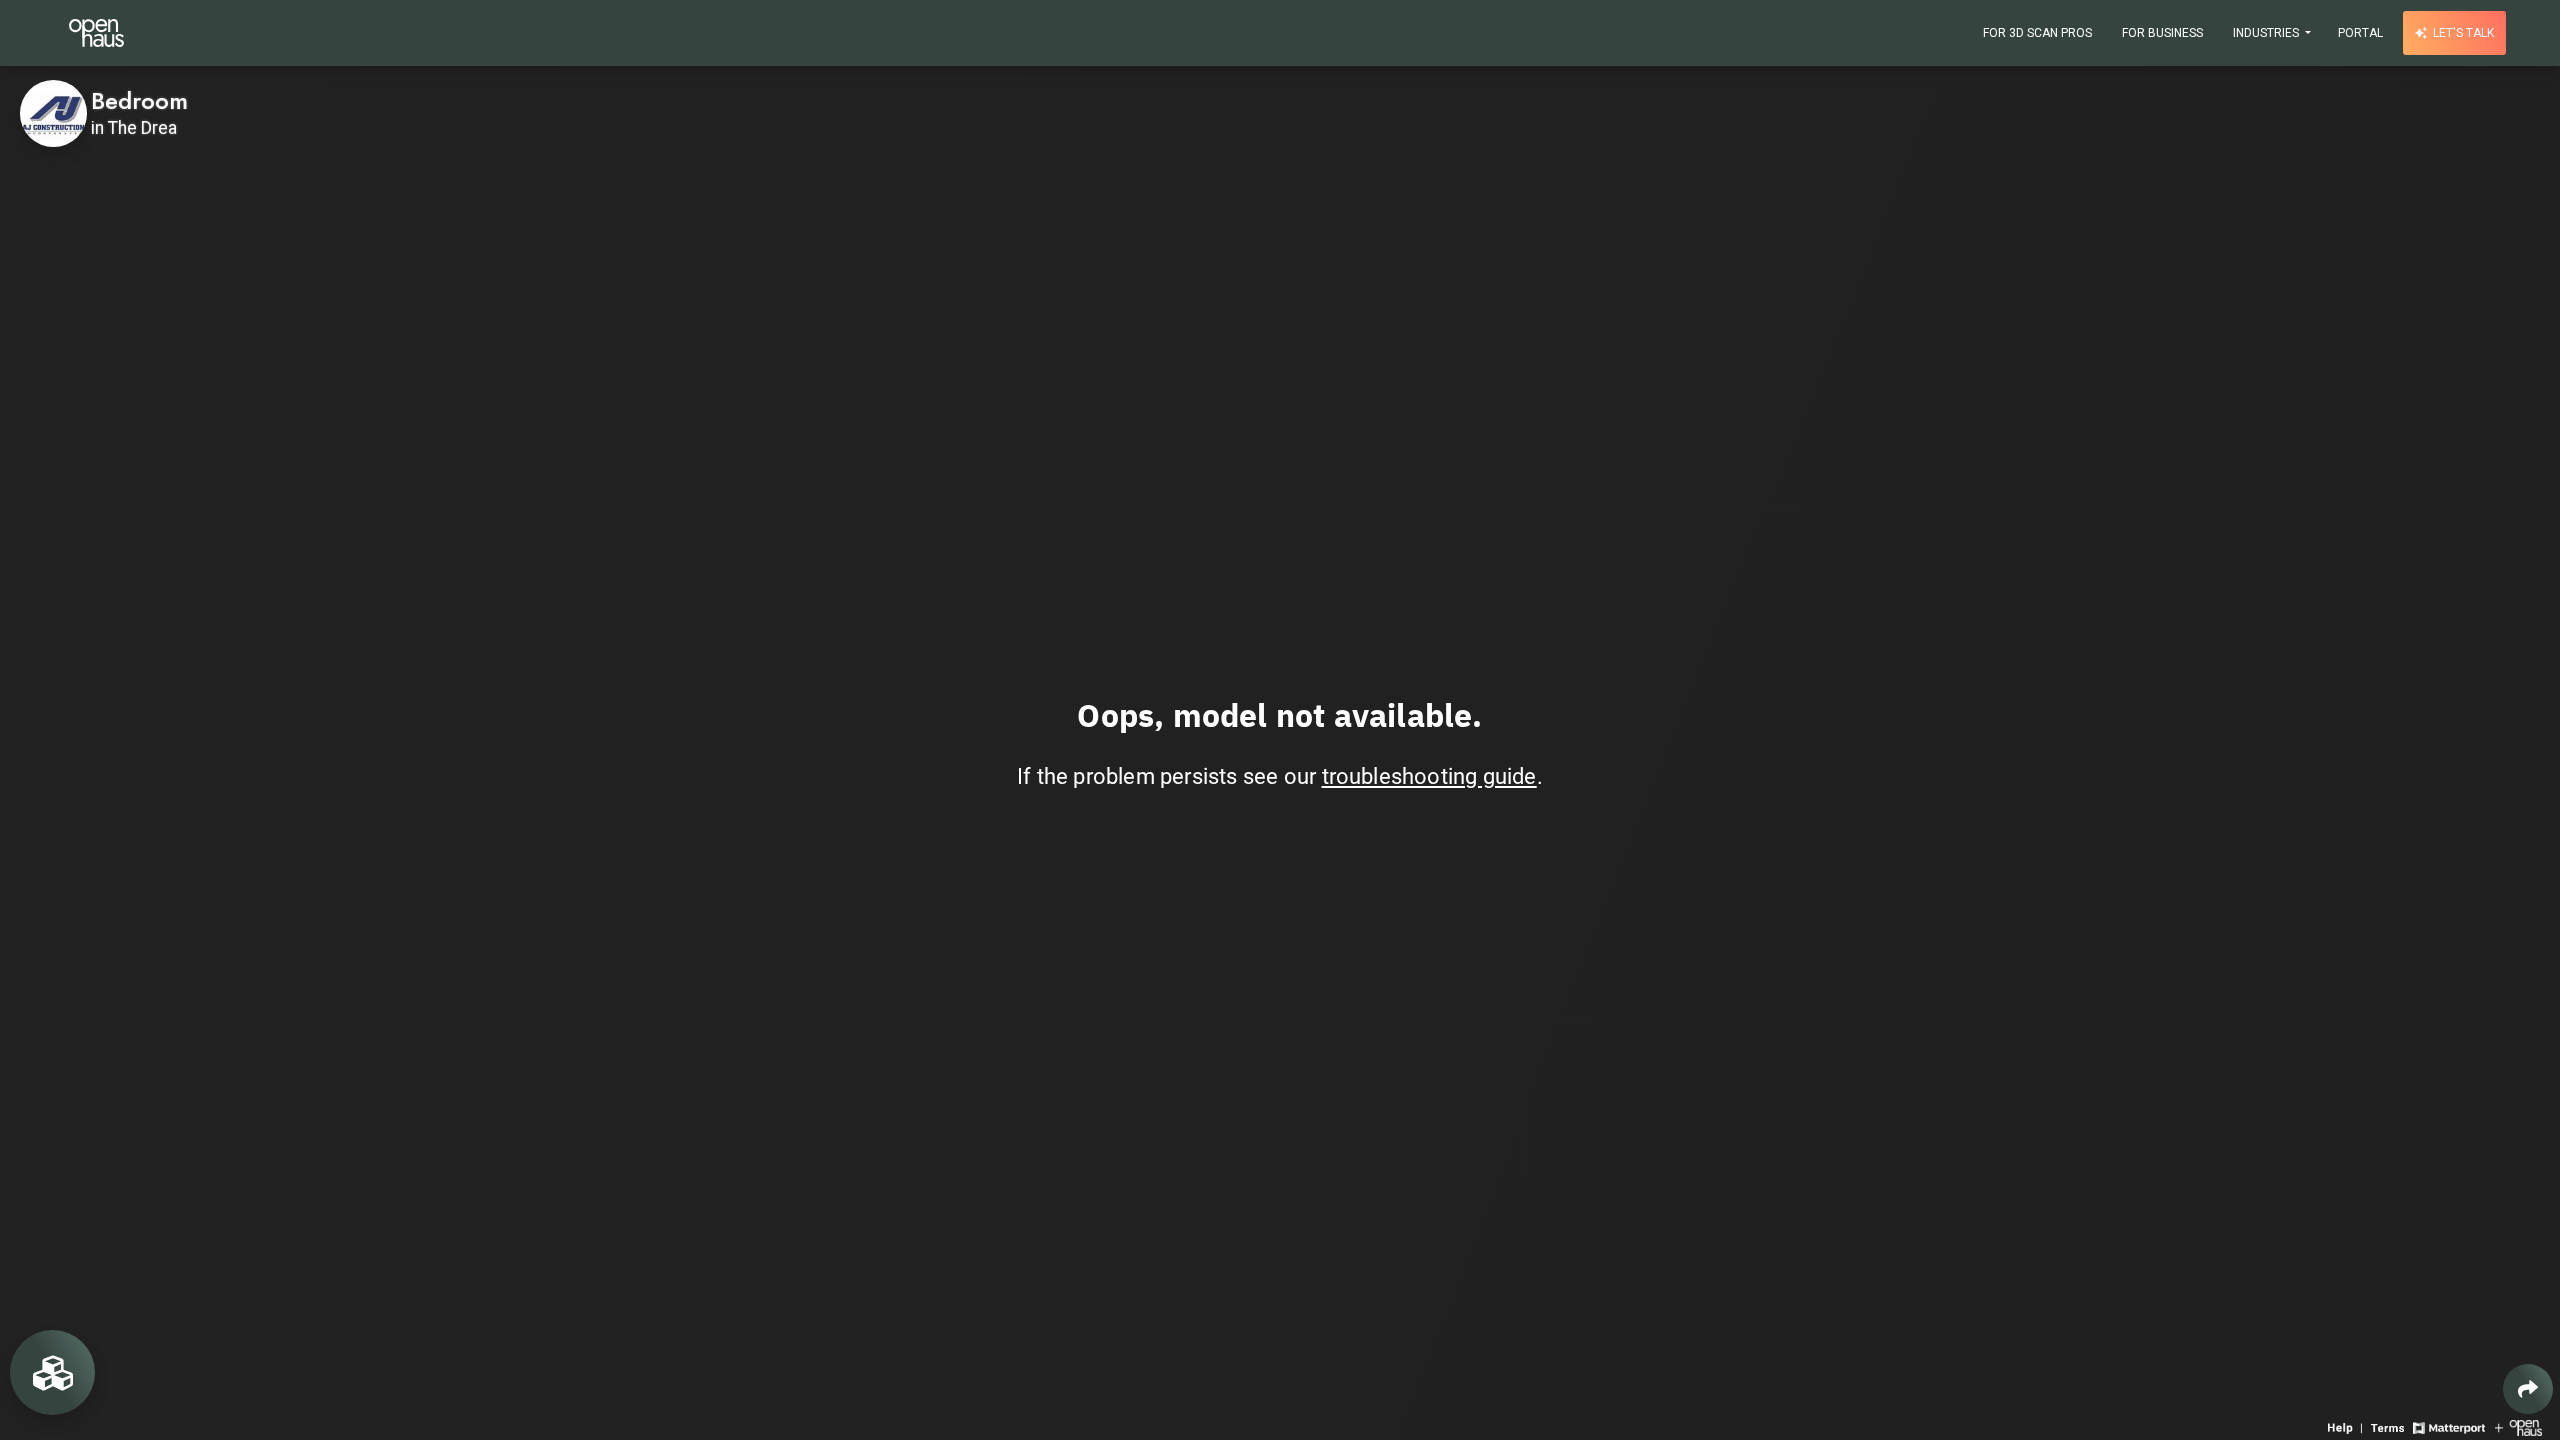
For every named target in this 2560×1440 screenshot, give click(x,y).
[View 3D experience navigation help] (2347, 1426)
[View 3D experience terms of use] (2389, 1426)
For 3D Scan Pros (2037, 33)
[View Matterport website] (2448, 1426)
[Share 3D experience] (2528, 1389)
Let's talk (2462, 33)
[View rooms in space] (52, 1372)
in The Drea (134, 128)
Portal (2360, 33)
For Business (2162, 33)
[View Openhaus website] (2518, 1426)
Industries (2267, 33)
